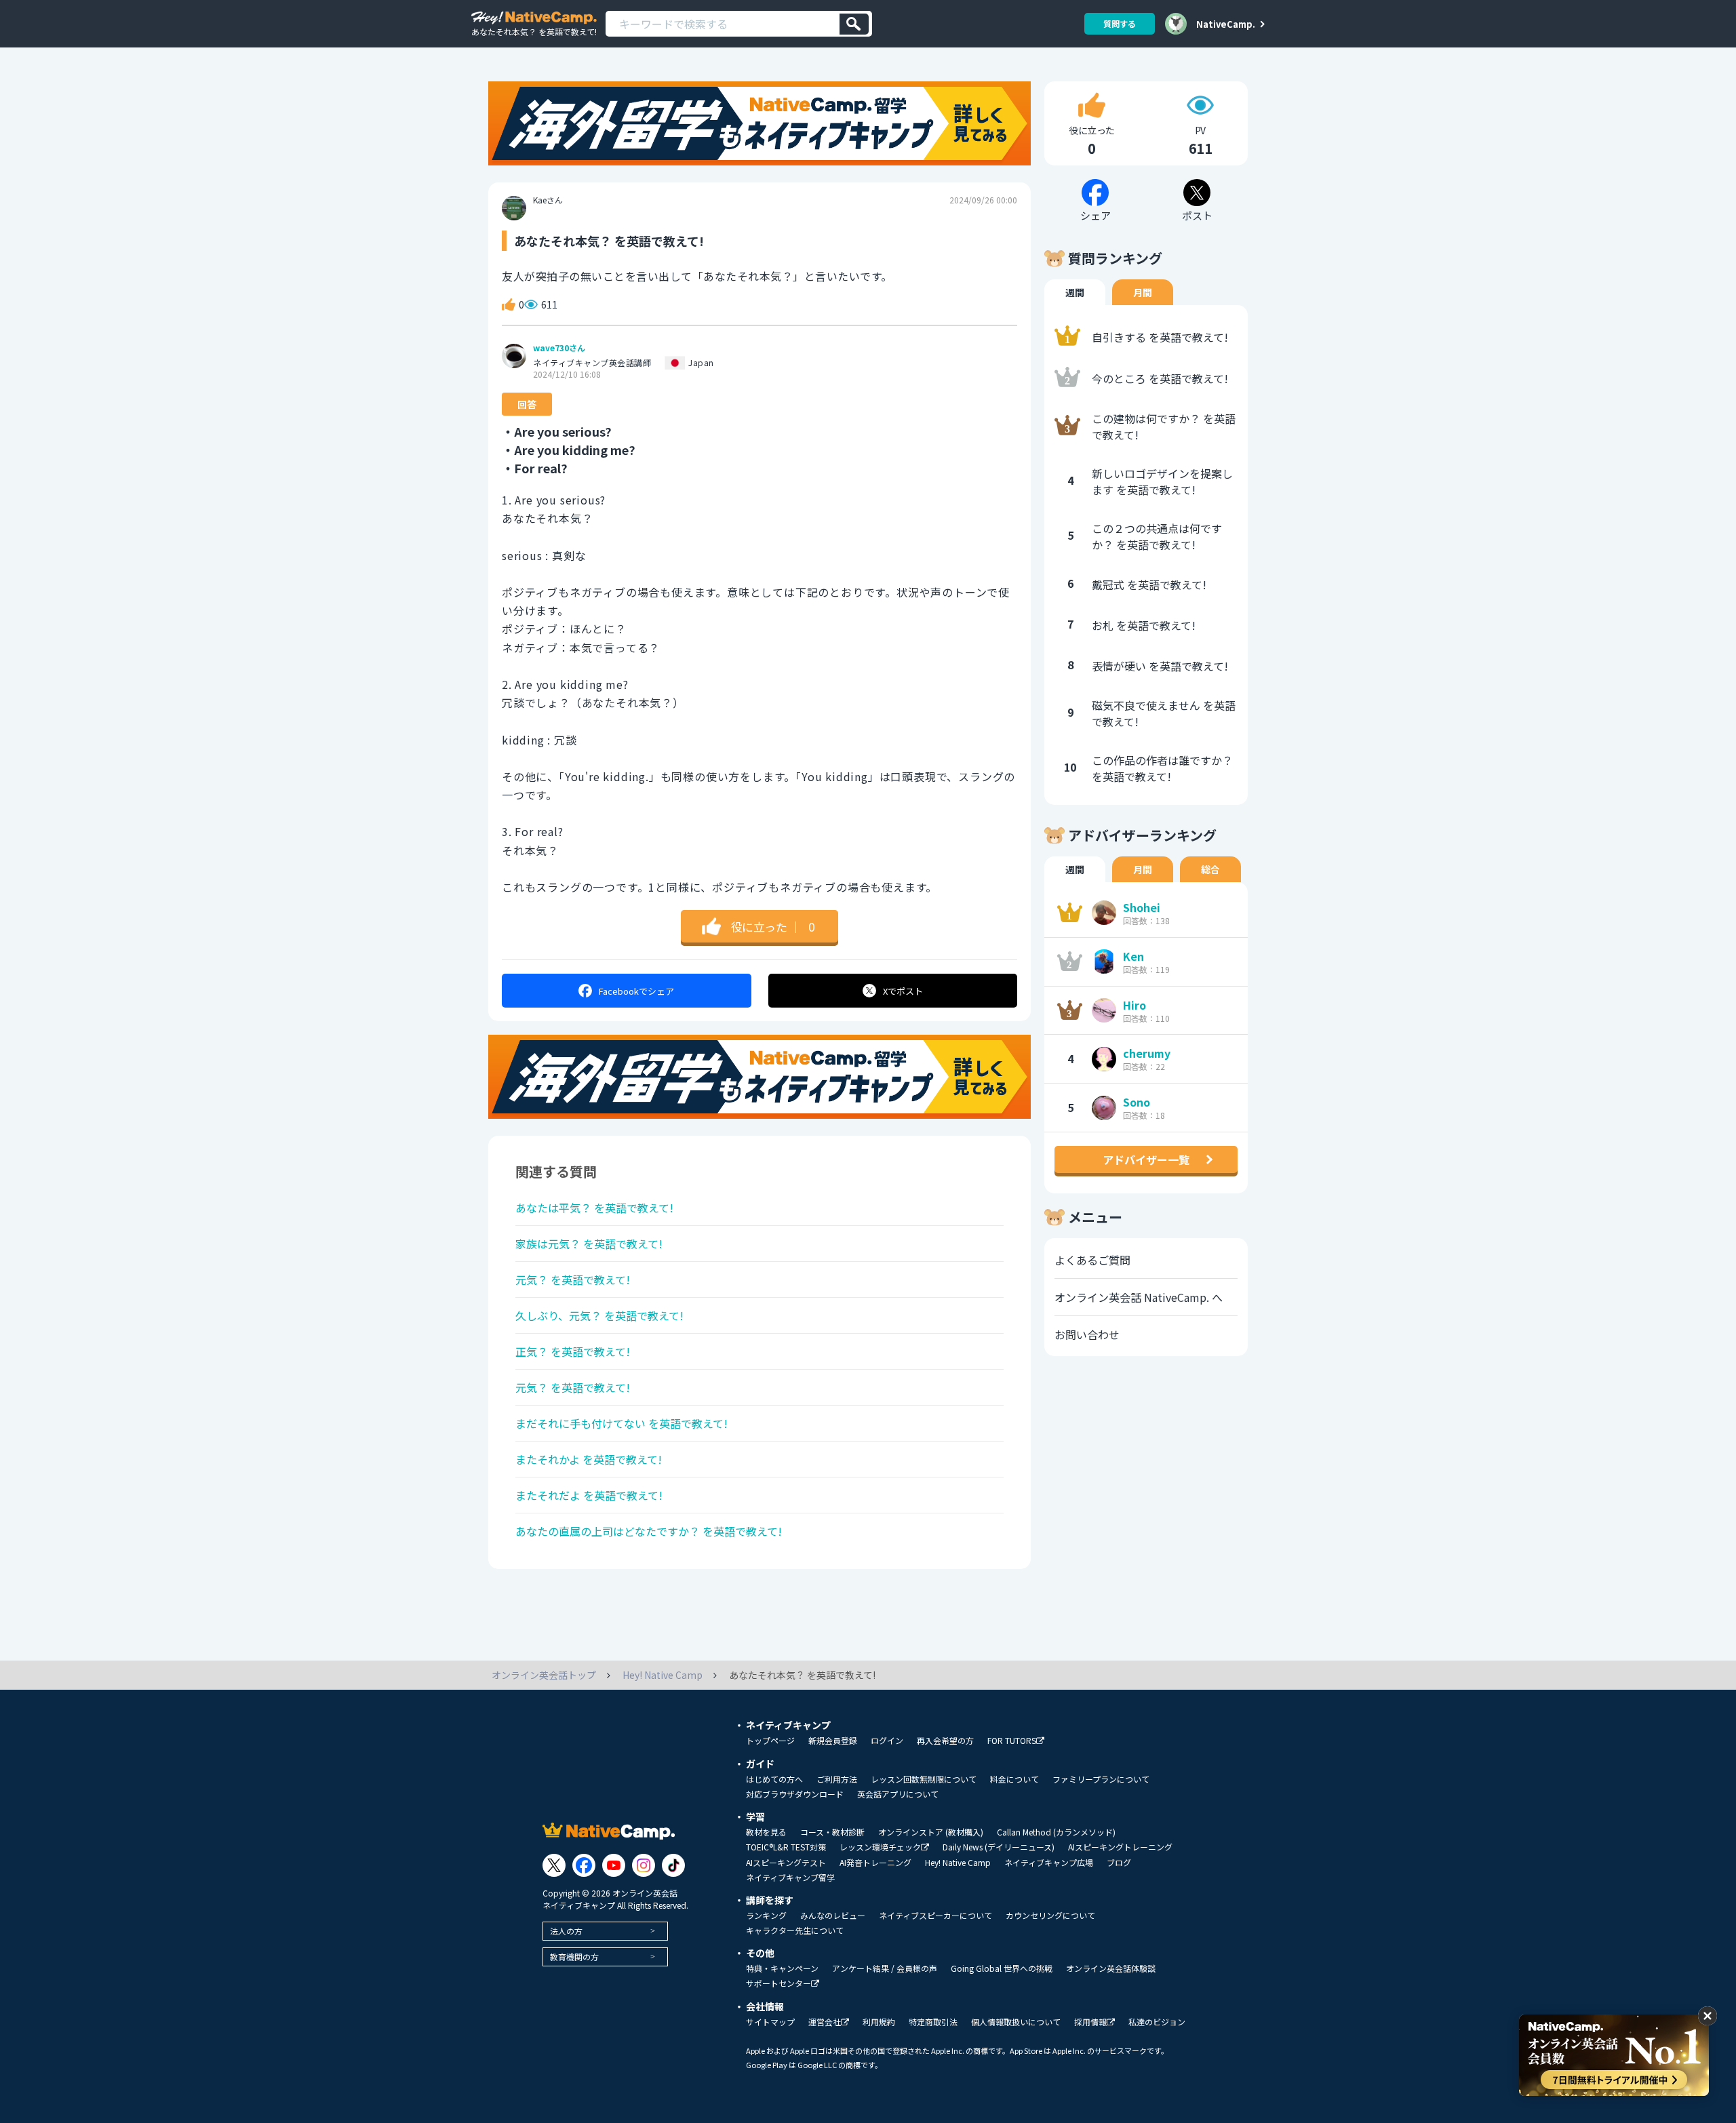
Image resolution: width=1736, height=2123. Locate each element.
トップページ (770, 1741)
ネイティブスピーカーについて (935, 1916)
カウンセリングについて (1050, 1916)
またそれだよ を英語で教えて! (589, 1495)
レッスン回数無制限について (924, 1779)
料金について (1014, 1779)
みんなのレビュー (833, 1916)
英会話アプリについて (898, 1794)
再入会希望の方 (945, 1741)
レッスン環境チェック (880, 1847)
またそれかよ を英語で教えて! (589, 1459)
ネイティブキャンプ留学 (790, 1878)
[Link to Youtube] (614, 1865)
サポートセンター (778, 1984)
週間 (1075, 292)
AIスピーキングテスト (786, 1863)
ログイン (887, 1741)
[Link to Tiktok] (673, 1865)
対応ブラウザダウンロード (795, 1794)
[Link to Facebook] (584, 1865)
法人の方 (566, 1931)
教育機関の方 (574, 1957)
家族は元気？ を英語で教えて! (589, 1244)
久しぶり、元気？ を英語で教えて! (599, 1315)
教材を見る (766, 1832)
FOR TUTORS (1012, 1741)
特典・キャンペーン (782, 1968)
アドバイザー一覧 (1146, 1159)
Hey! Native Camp (958, 1863)
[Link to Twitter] (554, 1865)
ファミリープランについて (1101, 1779)
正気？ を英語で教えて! (573, 1351)
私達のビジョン (1157, 2022)
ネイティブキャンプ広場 (1049, 1863)
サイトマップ (770, 2022)
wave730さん (559, 348)
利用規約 (879, 2022)
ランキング (766, 1916)
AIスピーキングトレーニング (1120, 1847)
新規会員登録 (833, 1741)
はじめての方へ (774, 1779)
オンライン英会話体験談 (1111, 1968)
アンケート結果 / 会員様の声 (885, 1968)
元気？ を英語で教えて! (573, 1279)
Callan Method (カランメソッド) (1056, 1832)
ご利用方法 (837, 1779)
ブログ (1119, 1863)
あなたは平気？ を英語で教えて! (594, 1208)
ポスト (903, 991)
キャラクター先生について (795, 1930)
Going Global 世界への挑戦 (1002, 1968)
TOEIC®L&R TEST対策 (786, 1847)
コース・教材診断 (832, 1832)
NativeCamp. (1226, 24)
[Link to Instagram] (644, 1865)
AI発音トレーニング (875, 1863)
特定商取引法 (933, 2022)
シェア (636, 991)
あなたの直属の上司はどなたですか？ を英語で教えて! (649, 1531)
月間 (1143, 292)
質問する (1120, 23)
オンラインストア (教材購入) (931, 1832)
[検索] (854, 24)
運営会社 (825, 2022)
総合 (1210, 869)
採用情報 (1090, 2022)
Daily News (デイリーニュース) (999, 1847)
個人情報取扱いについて (1016, 2022)
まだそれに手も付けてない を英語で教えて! (622, 1423)
